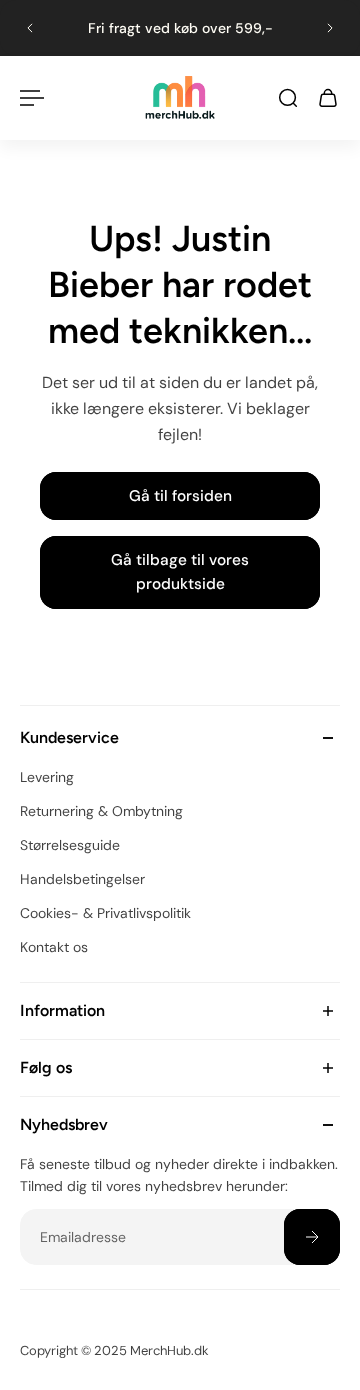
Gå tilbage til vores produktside (180, 572)
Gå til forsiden (180, 496)
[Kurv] (328, 98)
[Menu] (32, 98)
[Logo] (180, 97)
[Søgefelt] (288, 98)
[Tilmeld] (312, 1237)
